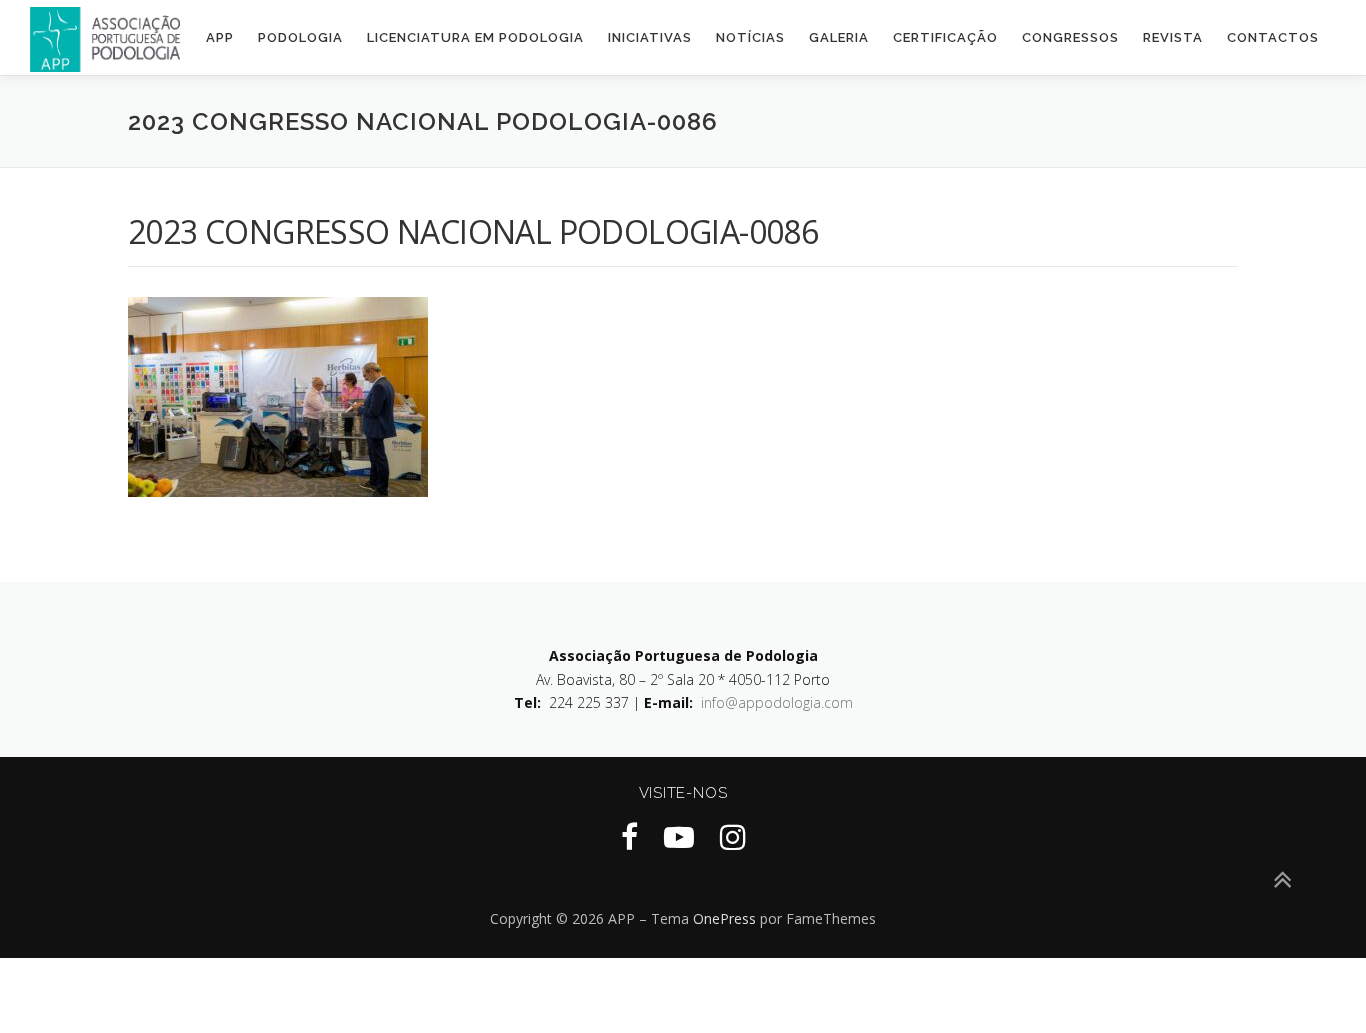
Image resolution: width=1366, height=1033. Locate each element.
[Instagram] (733, 836)
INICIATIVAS (650, 37)
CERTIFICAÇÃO (945, 37)
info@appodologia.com (777, 702)
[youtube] (679, 836)
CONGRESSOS (1070, 37)
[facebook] (629, 836)
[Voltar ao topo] (1281, 880)
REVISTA (1173, 37)
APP (220, 37)
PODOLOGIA (300, 37)
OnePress (724, 918)
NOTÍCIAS (750, 37)
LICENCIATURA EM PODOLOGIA (475, 37)
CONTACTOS (1273, 37)
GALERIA (839, 37)
